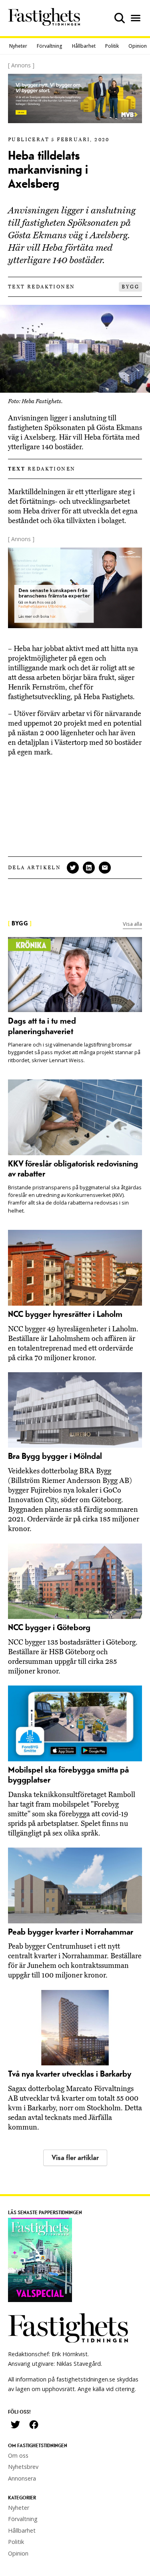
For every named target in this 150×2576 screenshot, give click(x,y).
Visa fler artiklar (75, 2158)
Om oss (18, 2455)
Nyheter (18, 46)
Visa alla (132, 924)
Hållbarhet (84, 46)
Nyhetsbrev (23, 2467)
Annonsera (22, 2478)
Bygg (130, 287)
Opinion (138, 46)
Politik (112, 46)
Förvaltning (50, 46)
